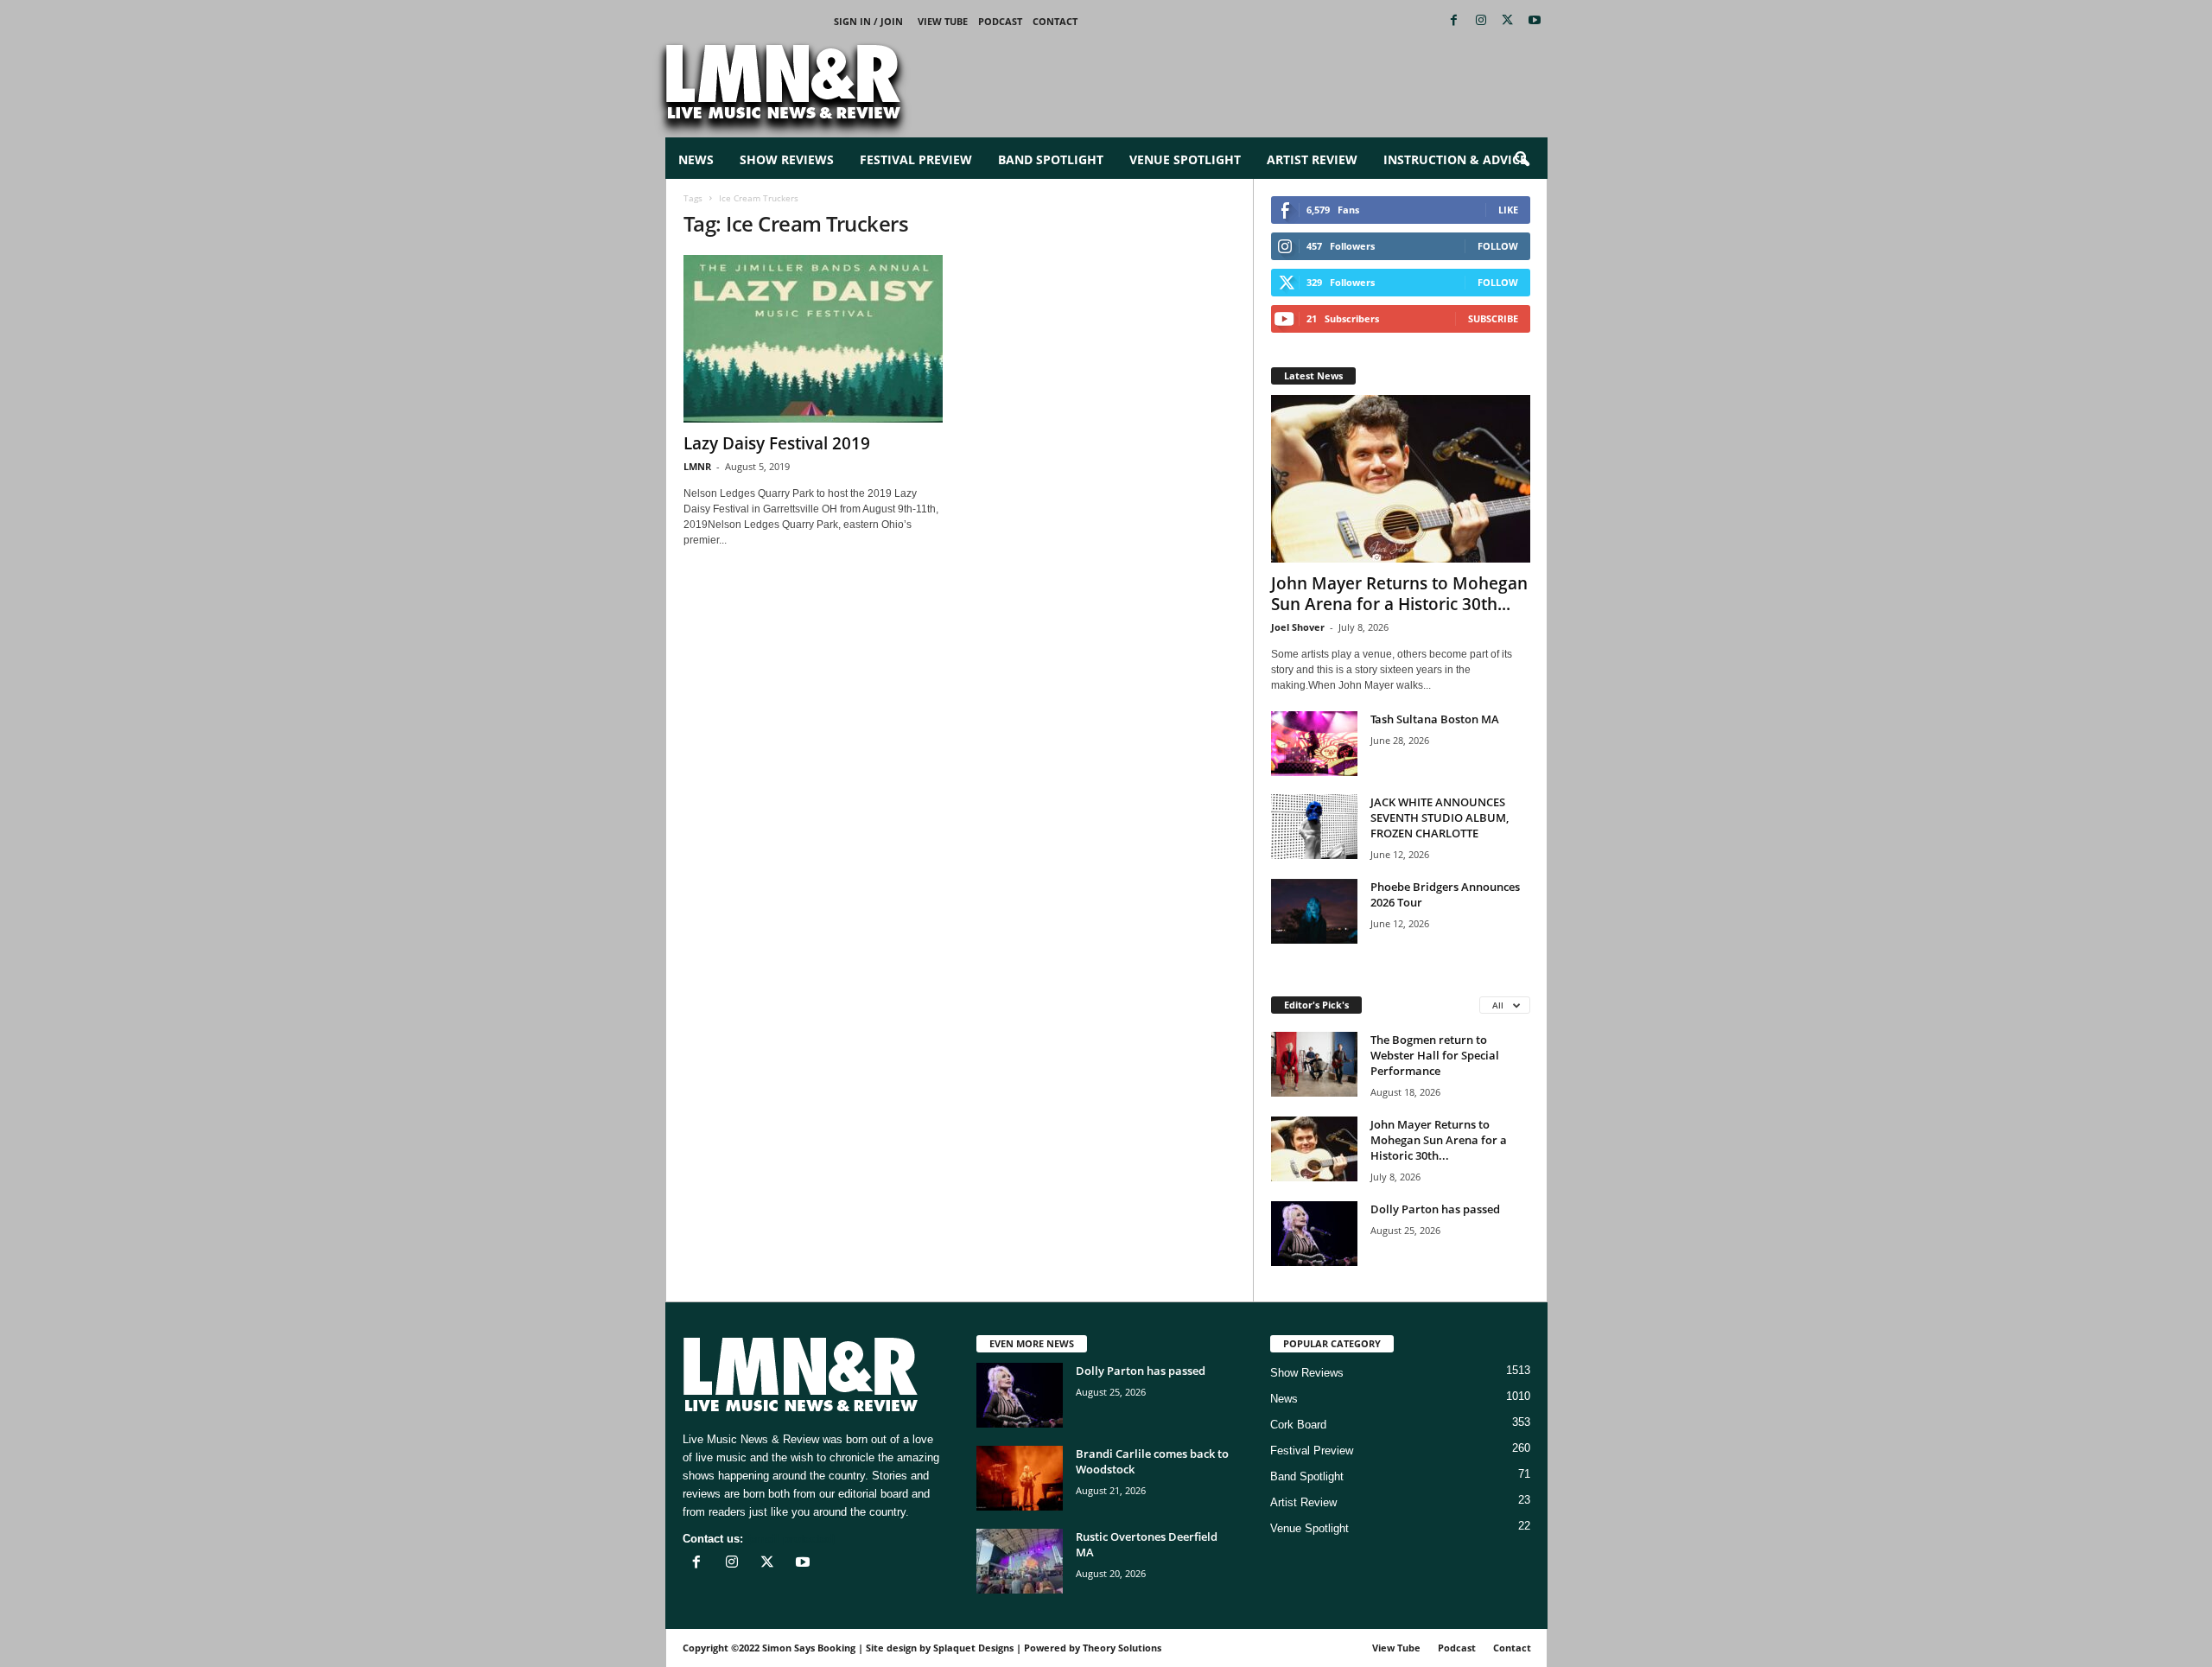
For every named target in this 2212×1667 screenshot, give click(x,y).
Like (1508, 210)
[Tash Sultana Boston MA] (1314, 744)
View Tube (943, 21)
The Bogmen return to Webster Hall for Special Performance (1435, 1055)
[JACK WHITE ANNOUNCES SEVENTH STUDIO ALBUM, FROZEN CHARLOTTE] (1314, 827)
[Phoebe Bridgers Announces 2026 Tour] (1314, 911)
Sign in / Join (868, 21)
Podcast (1000, 21)
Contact (1055, 21)
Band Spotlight (1051, 159)
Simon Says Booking (809, 1648)
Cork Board (1298, 1425)
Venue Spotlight (1185, 159)
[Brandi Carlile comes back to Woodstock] (1020, 1478)
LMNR (697, 466)
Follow (1498, 246)
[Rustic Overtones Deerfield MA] (1020, 1561)
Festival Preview (916, 159)
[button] (1522, 160)
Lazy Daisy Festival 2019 (777, 443)
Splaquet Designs (973, 1648)
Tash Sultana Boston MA (1435, 719)
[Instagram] (1481, 21)
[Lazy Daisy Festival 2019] (813, 339)
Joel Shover (1298, 627)
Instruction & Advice (1455, 159)
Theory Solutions (1122, 1648)
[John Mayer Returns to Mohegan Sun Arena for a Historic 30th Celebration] (1401, 479)
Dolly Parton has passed (1435, 1209)
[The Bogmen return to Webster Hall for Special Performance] (1314, 1064)
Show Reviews (787, 159)
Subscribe (1493, 318)
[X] (1508, 21)
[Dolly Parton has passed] (1314, 1234)
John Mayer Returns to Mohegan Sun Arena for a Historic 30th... (1399, 594)
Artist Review (1312, 159)
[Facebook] (1454, 21)
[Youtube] (1535, 21)
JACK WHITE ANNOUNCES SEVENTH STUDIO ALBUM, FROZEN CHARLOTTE (1440, 818)
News (696, 159)
